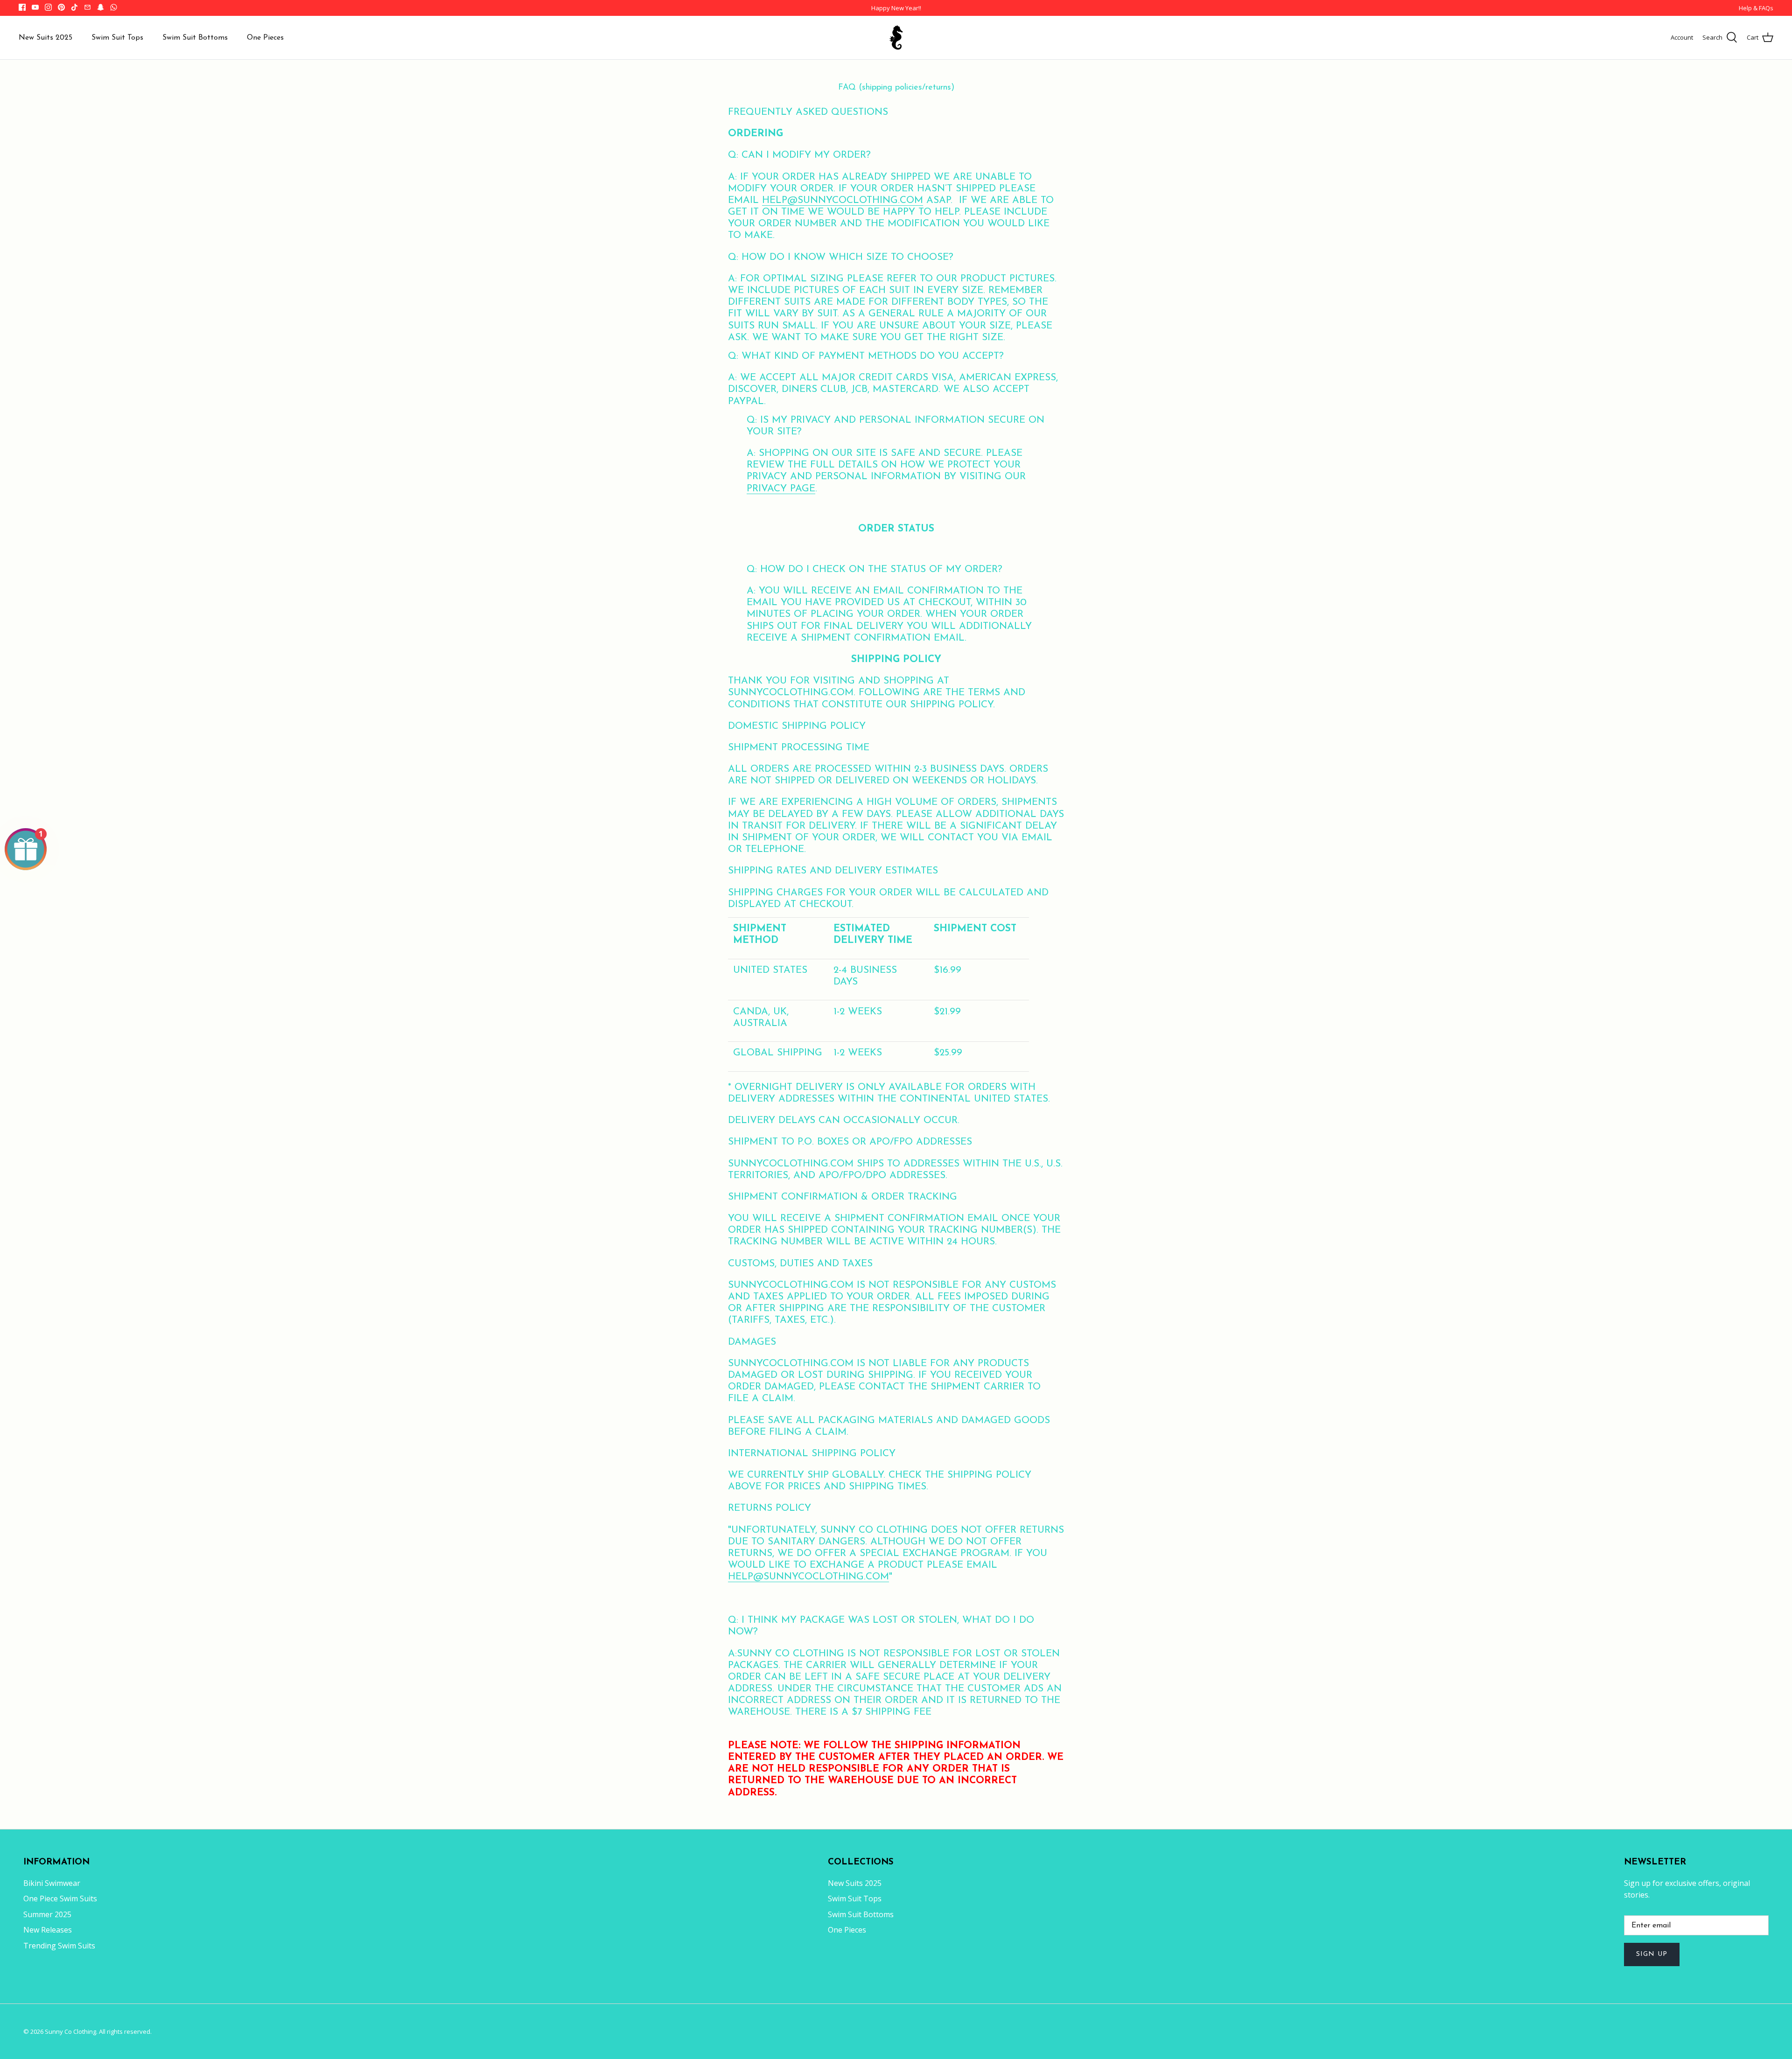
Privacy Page (781, 489)
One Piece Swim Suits (60, 1898)
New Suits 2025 (45, 38)
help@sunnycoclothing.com (843, 200)
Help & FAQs (1756, 8)
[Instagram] (48, 7)
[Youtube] (35, 7)
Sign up (1652, 1954)
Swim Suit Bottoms (195, 38)
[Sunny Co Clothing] (896, 38)
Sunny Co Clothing (70, 2031)
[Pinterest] (61, 7)
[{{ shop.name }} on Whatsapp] (114, 7)
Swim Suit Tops (117, 38)
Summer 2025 (47, 1914)
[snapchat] (101, 7)
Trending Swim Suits (59, 1946)
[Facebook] (22, 7)
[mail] (87, 7)
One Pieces (265, 38)
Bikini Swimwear (52, 1883)
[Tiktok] (74, 7)
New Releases (48, 1930)
